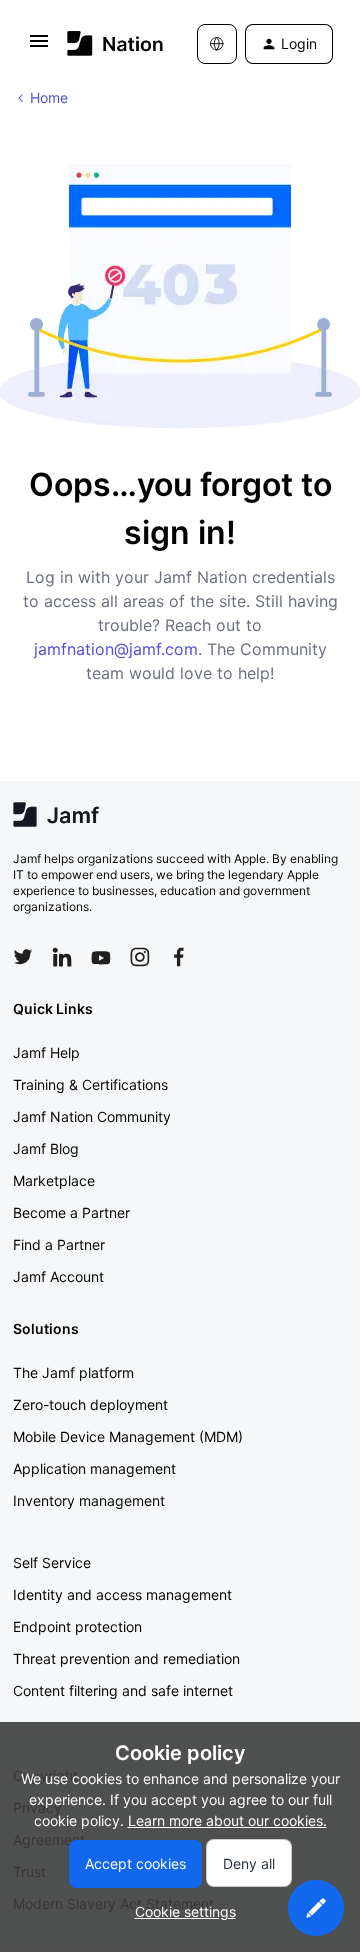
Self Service (52, 1562)
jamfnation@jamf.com (116, 649)
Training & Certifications (90, 1084)
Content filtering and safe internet (123, 1690)
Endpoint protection (77, 1626)
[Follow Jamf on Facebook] (179, 957)
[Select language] (217, 44)
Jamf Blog (46, 1148)
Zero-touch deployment (90, 1404)
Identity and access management (122, 1594)
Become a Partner (71, 1212)
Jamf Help (46, 1052)
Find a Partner (59, 1244)
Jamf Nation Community (92, 1116)
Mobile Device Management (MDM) (128, 1436)
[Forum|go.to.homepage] (102, 43)
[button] (39, 47)
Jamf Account (58, 1276)
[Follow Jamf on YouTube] (101, 957)
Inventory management (89, 1500)
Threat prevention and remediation (126, 1658)
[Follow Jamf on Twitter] (23, 957)
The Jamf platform (73, 1372)
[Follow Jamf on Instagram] (140, 957)
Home (49, 97)
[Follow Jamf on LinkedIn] (62, 957)
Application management (94, 1468)
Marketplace (54, 1180)
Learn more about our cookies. (227, 1820)
